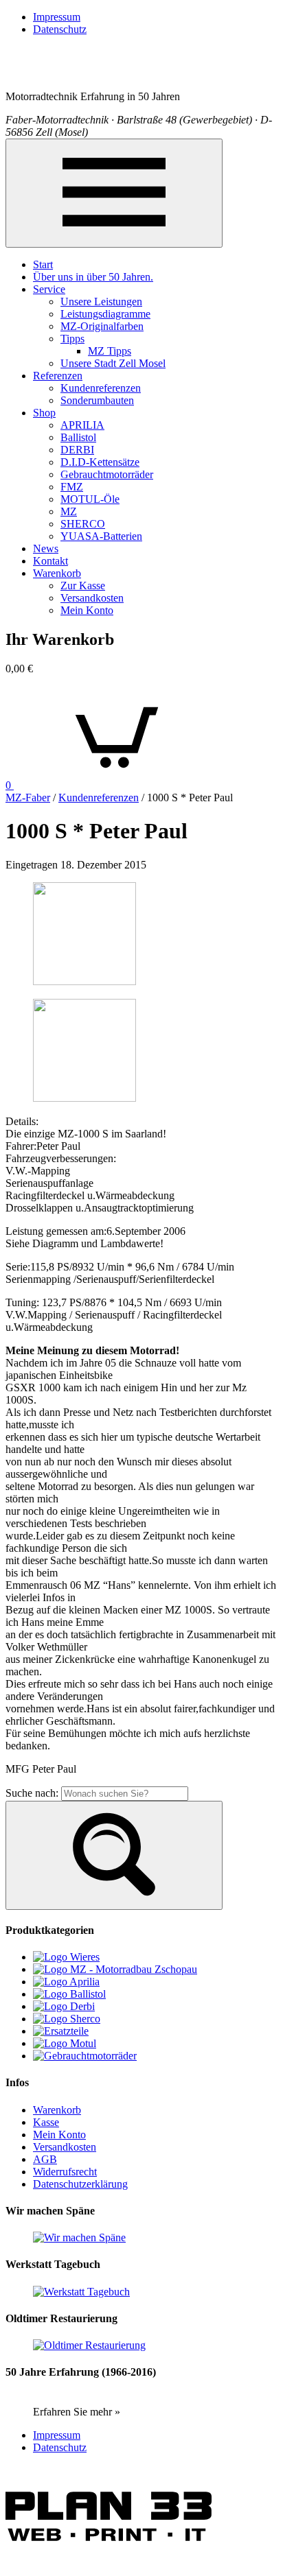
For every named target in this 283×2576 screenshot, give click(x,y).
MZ (69, 511)
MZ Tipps (110, 351)
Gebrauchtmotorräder (107, 474)
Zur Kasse (83, 586)
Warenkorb (57, 573)
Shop (44, 413)
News (46, 548)
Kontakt (50, 561)
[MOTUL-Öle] (65, 2043)
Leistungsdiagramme (105, 314)
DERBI (77, 450)
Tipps (72, 339)
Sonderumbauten (97, 400)
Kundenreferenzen (101, 388)
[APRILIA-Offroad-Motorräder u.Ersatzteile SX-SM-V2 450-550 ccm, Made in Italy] (66, 1982)
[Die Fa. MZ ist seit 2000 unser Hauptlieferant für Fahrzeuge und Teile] (115, 1969)
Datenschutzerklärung (80, 2184)
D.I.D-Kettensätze (100, 462)
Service (49, 289)
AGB (45, 2159)
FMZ (72, 487)
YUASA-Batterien (101, 536)
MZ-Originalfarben (102, 326)
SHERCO (83, 524)
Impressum (57, 17)
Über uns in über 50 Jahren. (93, 277)
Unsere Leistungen (101, 302)
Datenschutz (60, 29)
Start (43, 264)
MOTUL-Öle (90, 499)
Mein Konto (87, 610)
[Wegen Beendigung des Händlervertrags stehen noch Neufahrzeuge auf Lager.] (67, 2019)
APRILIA (82, 425)
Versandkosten (92, 598)
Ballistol (78, 437)
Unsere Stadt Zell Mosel (113, 363)
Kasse (46, 2122)
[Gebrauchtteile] (61, 2031)
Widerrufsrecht (65, 2172)
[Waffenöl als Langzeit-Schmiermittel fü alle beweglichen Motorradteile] (69, 1994)
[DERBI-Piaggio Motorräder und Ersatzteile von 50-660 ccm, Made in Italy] (64, 2006)
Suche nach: (32, 1793)
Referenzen (58, 376)
